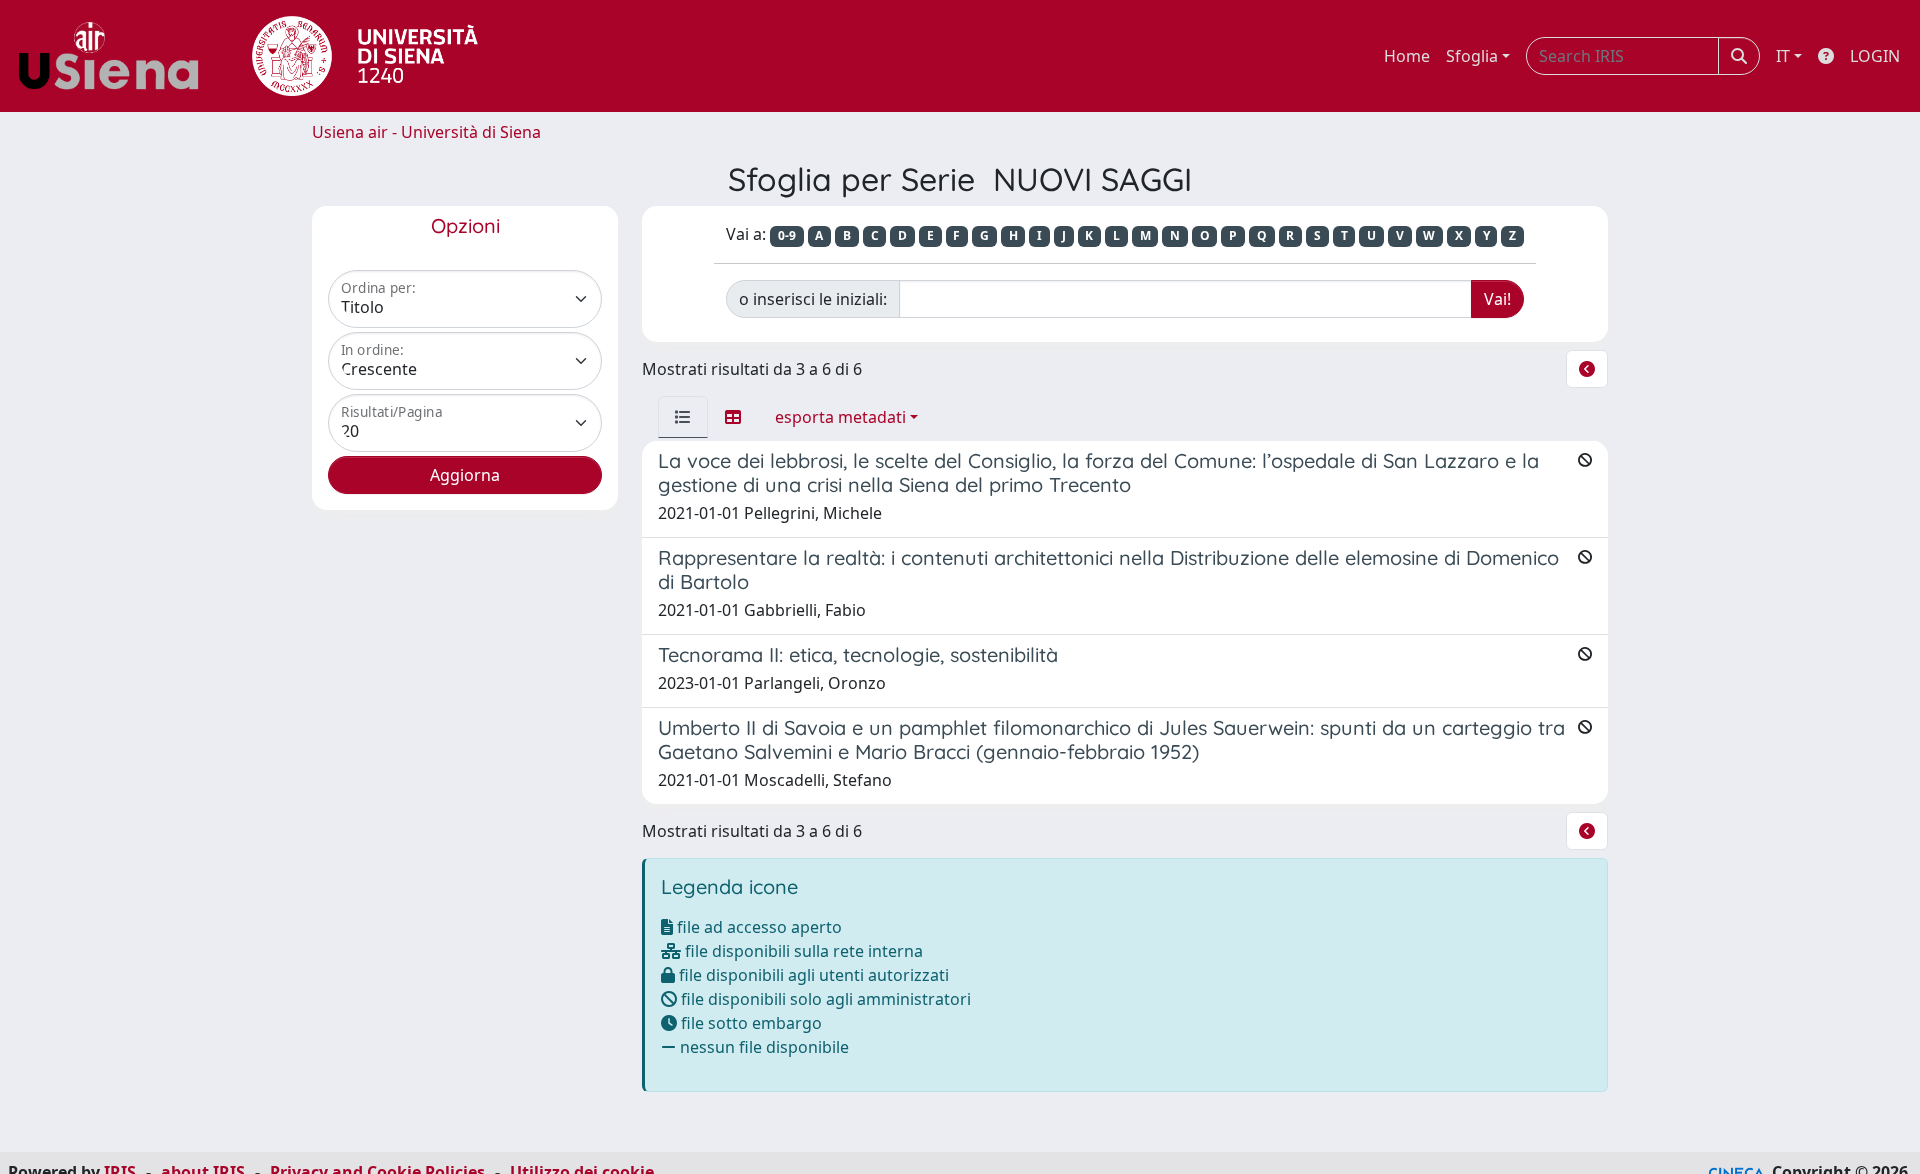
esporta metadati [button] (840, 417)
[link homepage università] (365, 56)
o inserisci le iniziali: (813, 299)
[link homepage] (116, 56)
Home (1407, 56)
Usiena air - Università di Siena (426, 132)
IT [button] (1783, 56)
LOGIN (1875, 56)
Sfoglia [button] (1472, 56)
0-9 (787, 235)
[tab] (683, 417)
